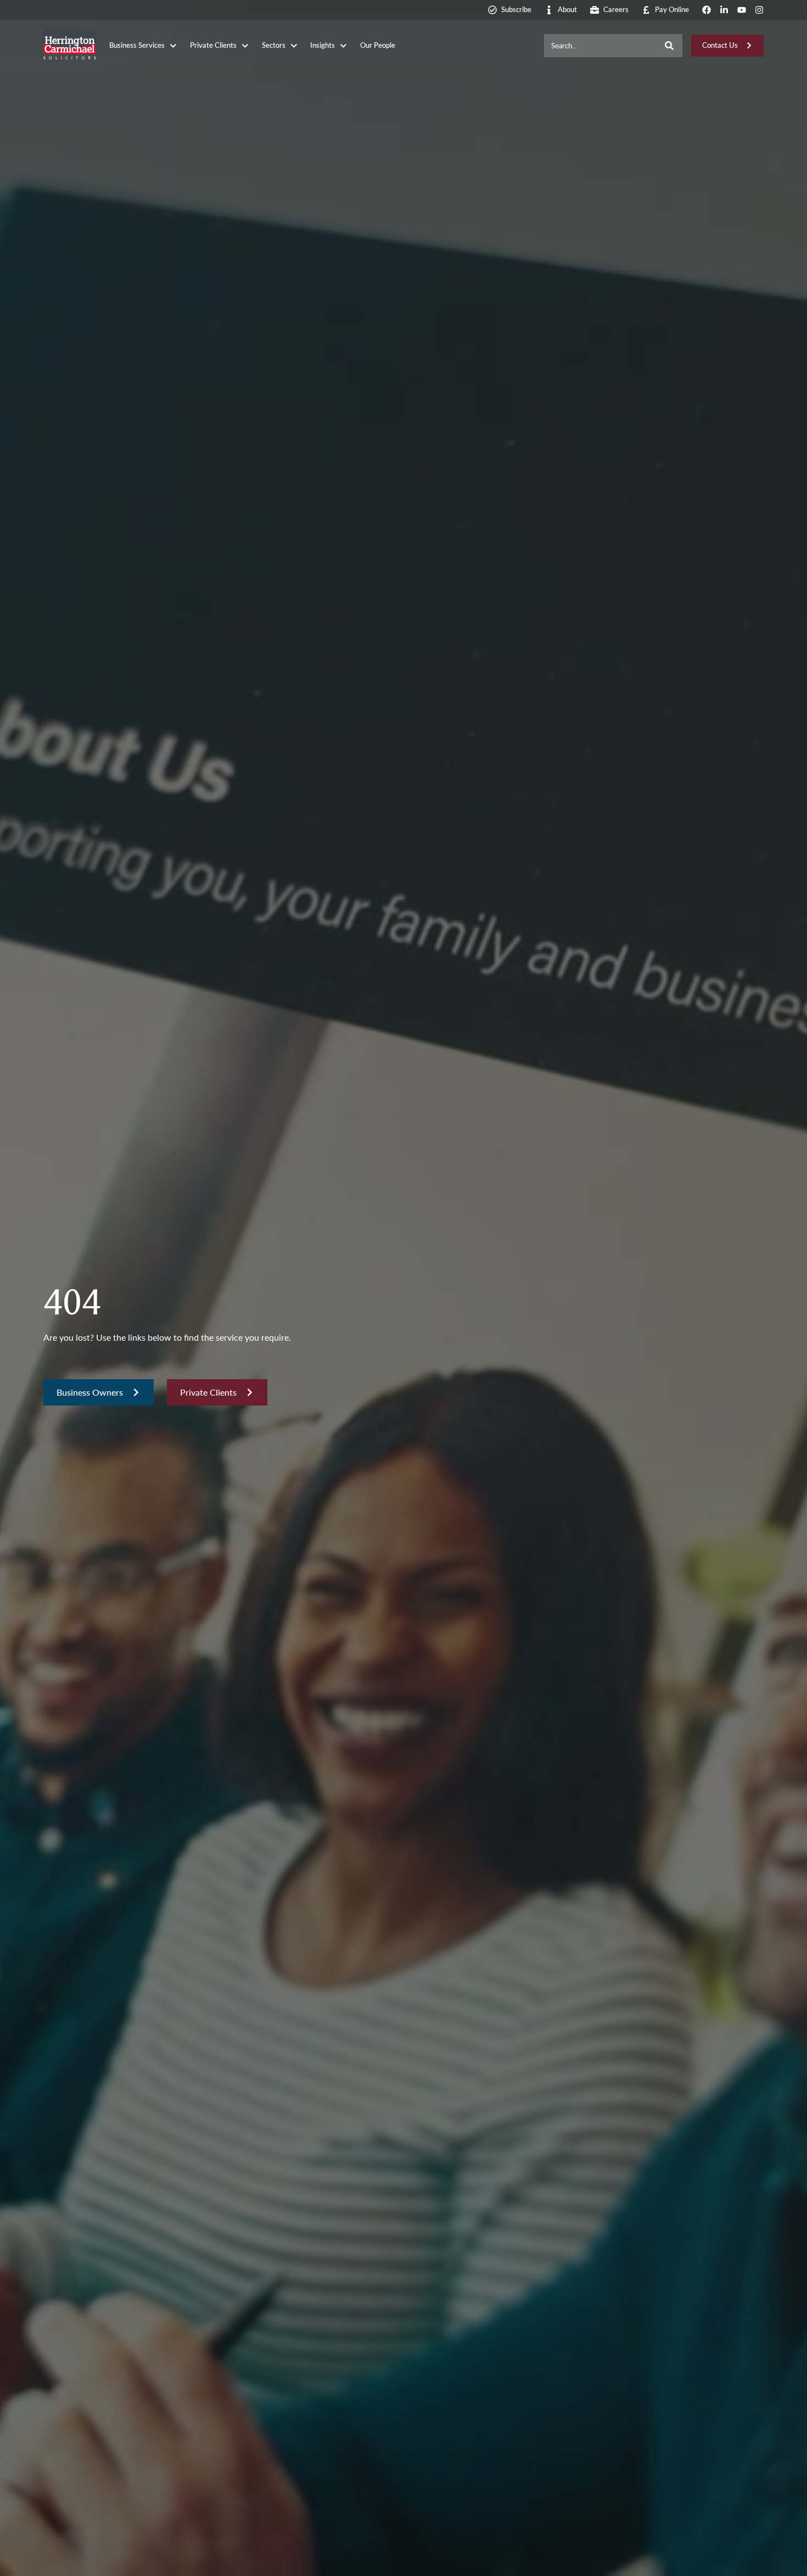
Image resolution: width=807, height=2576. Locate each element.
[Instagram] (759, 10)
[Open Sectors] (294, 46)
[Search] (669, 46)
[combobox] (600, 46)
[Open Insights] (343, 46)
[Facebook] (707, 10)
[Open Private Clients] (245, 46)
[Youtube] (742, 10)
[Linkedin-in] (724, 10)
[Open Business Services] (173, 46)
